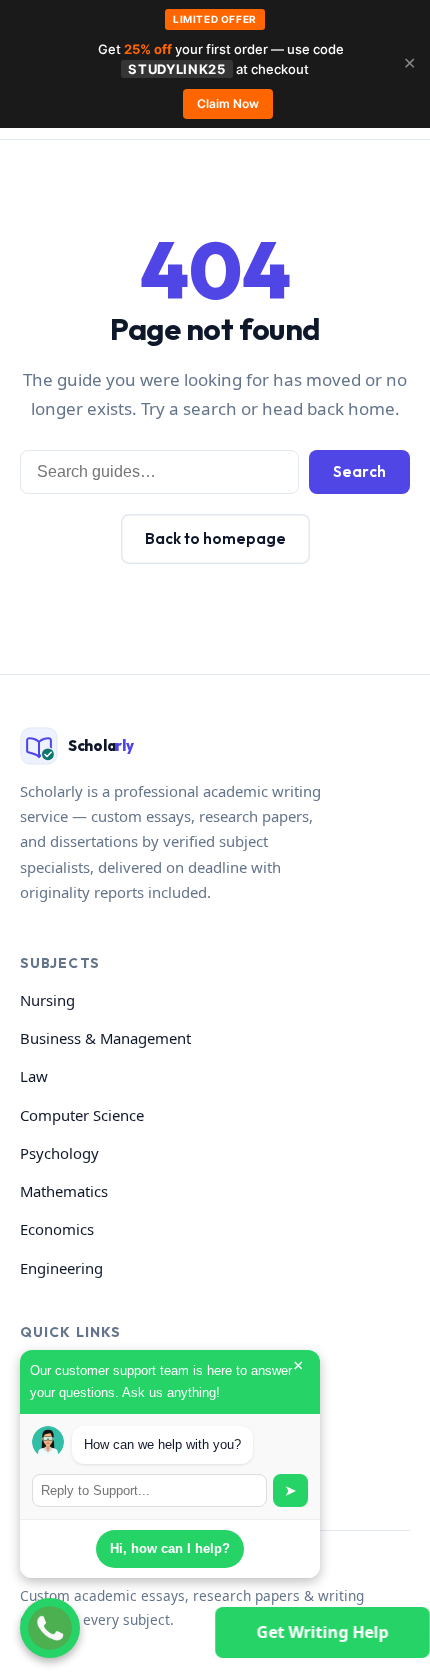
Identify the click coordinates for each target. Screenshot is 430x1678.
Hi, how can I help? (170, 1548)
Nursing (47, 1000)
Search (359, 471)
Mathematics (64, 1191)
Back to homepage (215, 538)
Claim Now (228, 103)
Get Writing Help (322, 1632)
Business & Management (105, 1038)
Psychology (59, 1153)
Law (34, 1076)
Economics (57, 1229)
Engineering (61, 1268)
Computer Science (82, 1115)
